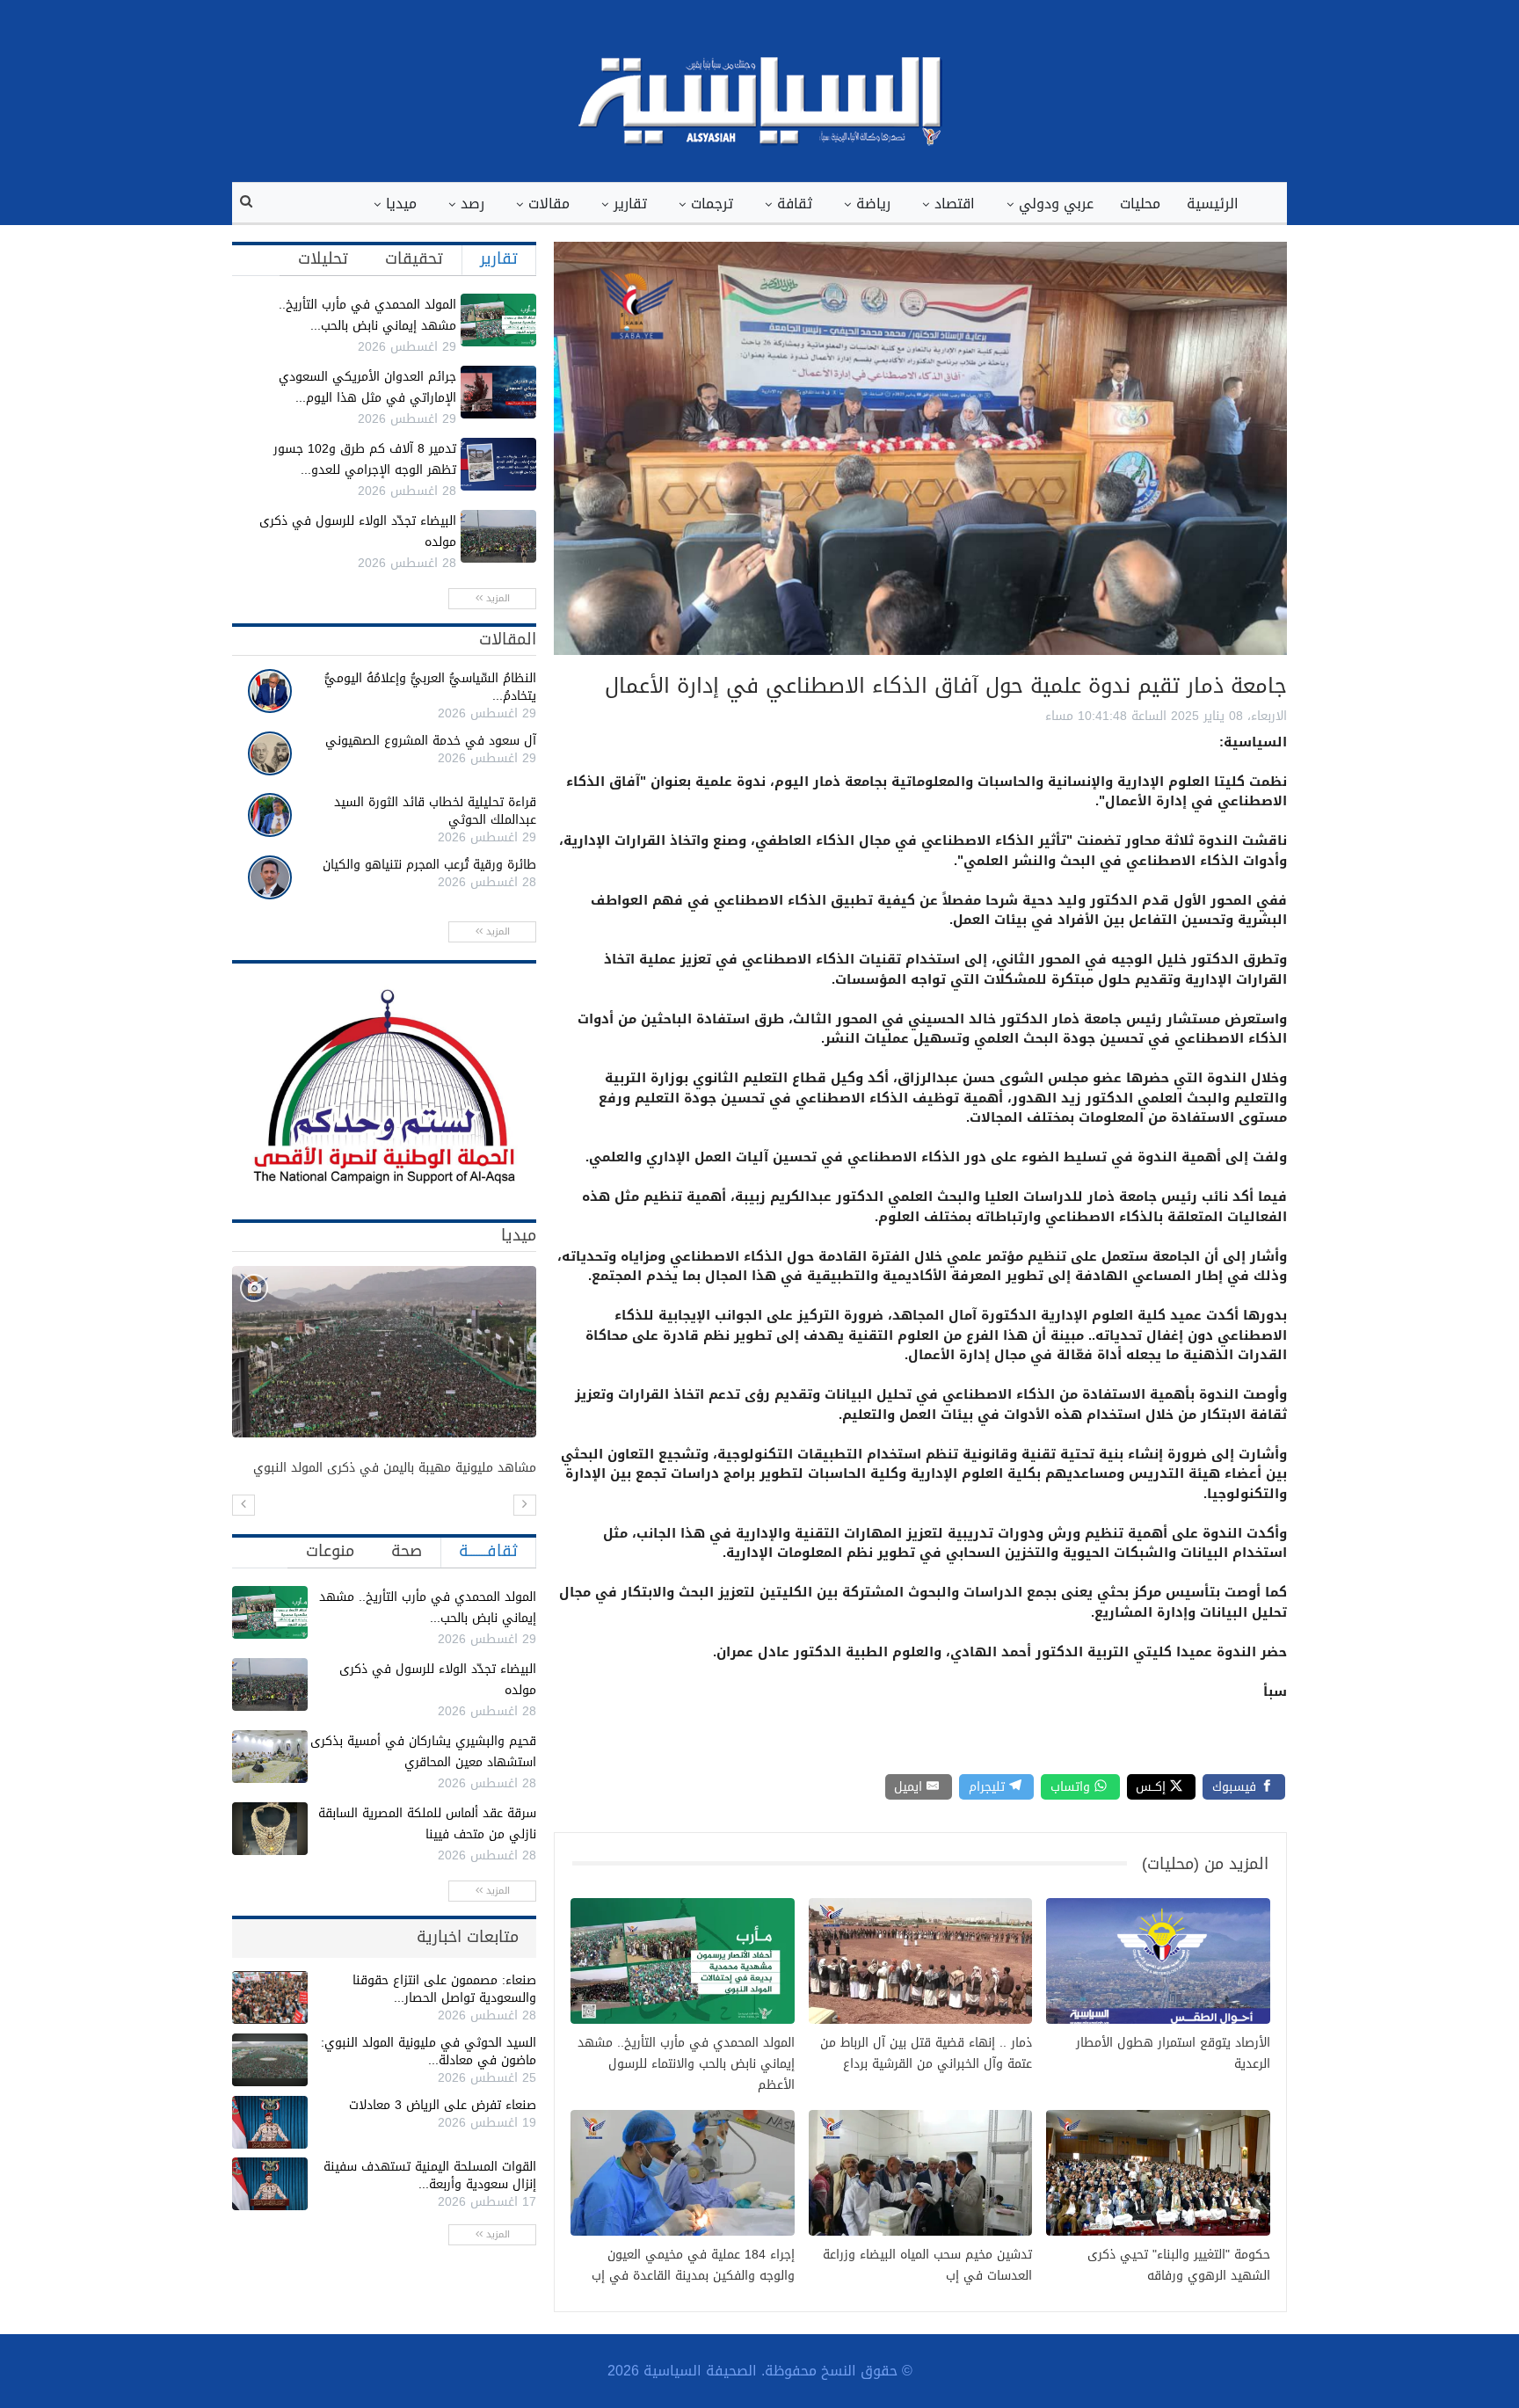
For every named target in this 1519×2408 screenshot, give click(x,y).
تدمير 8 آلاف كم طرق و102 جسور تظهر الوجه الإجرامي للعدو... (365, 459)
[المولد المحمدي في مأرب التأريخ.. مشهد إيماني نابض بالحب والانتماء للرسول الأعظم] (498, 320)
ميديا (401, 204)
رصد (472, 204)
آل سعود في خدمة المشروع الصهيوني (431, 741)
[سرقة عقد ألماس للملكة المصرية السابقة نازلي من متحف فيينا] (270, 1829)
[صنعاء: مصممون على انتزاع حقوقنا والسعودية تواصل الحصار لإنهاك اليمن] (270, 1997)
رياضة (873, 204)
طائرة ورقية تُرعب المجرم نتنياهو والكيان (429, 865)
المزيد (496, 598)
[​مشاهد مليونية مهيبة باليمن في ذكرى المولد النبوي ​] (384, 1352)
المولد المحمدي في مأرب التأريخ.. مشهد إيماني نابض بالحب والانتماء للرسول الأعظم (686, 2064)
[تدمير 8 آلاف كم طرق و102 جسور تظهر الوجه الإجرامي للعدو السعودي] (498, 464)
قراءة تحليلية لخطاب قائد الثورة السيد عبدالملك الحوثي (435, 811)
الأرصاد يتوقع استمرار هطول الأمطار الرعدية (1173, 2054)
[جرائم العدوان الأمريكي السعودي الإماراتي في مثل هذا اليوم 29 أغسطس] (498, 392)
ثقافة (795, 204)
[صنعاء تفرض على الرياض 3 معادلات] (270, 2122)
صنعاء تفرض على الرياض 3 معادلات (443, 2105)
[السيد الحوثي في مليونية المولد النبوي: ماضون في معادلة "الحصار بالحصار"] (270, 2060)
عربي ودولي (1056, 204)
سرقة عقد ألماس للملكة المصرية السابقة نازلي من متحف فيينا (427, 1824)
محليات (1140, 204)
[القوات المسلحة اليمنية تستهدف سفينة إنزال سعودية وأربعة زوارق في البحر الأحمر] (270, 2184)
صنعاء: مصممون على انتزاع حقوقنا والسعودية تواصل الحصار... (444, 1989)
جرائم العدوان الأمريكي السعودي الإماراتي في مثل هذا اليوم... (367, 387)
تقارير (630, 204)
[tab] (499, 258)
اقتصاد (955, 204)
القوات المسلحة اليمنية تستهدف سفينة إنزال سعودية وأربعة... (430, 2175)
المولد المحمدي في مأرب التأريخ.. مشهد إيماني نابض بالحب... (367, 315)
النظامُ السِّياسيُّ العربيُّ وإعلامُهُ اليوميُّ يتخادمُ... (430, 687)
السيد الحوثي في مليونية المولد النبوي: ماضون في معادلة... (429, 2052)
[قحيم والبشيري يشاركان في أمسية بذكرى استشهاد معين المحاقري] (270, 1757)
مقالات (549, 204)
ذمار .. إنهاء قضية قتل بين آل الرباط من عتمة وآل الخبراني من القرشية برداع (926, 2054)
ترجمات (712, 204)
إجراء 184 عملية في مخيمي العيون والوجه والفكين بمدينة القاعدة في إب (693, 2266)
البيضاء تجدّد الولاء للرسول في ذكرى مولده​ (358, 531)
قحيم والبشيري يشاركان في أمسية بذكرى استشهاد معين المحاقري (423, 1752)
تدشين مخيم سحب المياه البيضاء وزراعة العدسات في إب (927, 2266)
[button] (243, 1505)
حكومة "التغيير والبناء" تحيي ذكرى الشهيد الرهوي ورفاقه (1179, 2266)
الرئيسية (1213, 204)
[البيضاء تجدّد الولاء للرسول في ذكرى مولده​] (498, 536)
